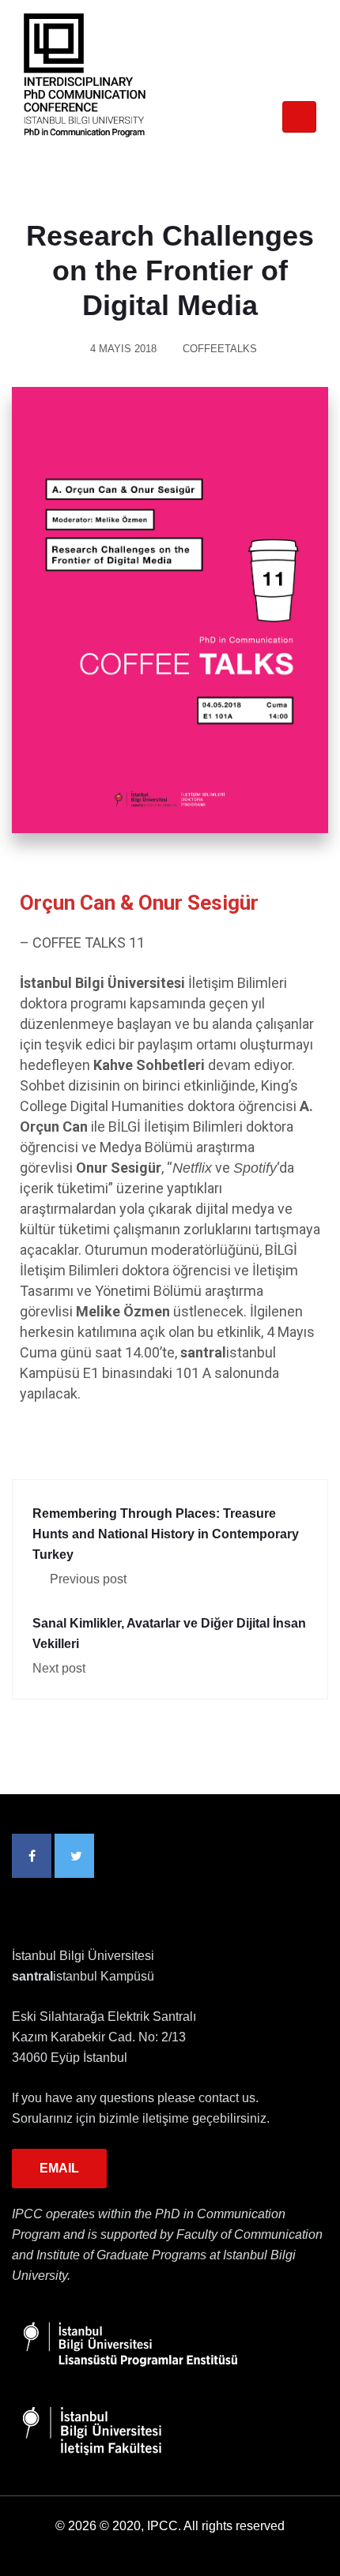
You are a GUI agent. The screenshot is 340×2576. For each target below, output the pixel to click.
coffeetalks (220, 349)
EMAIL (59, 2168)
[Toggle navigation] (299, 117)
